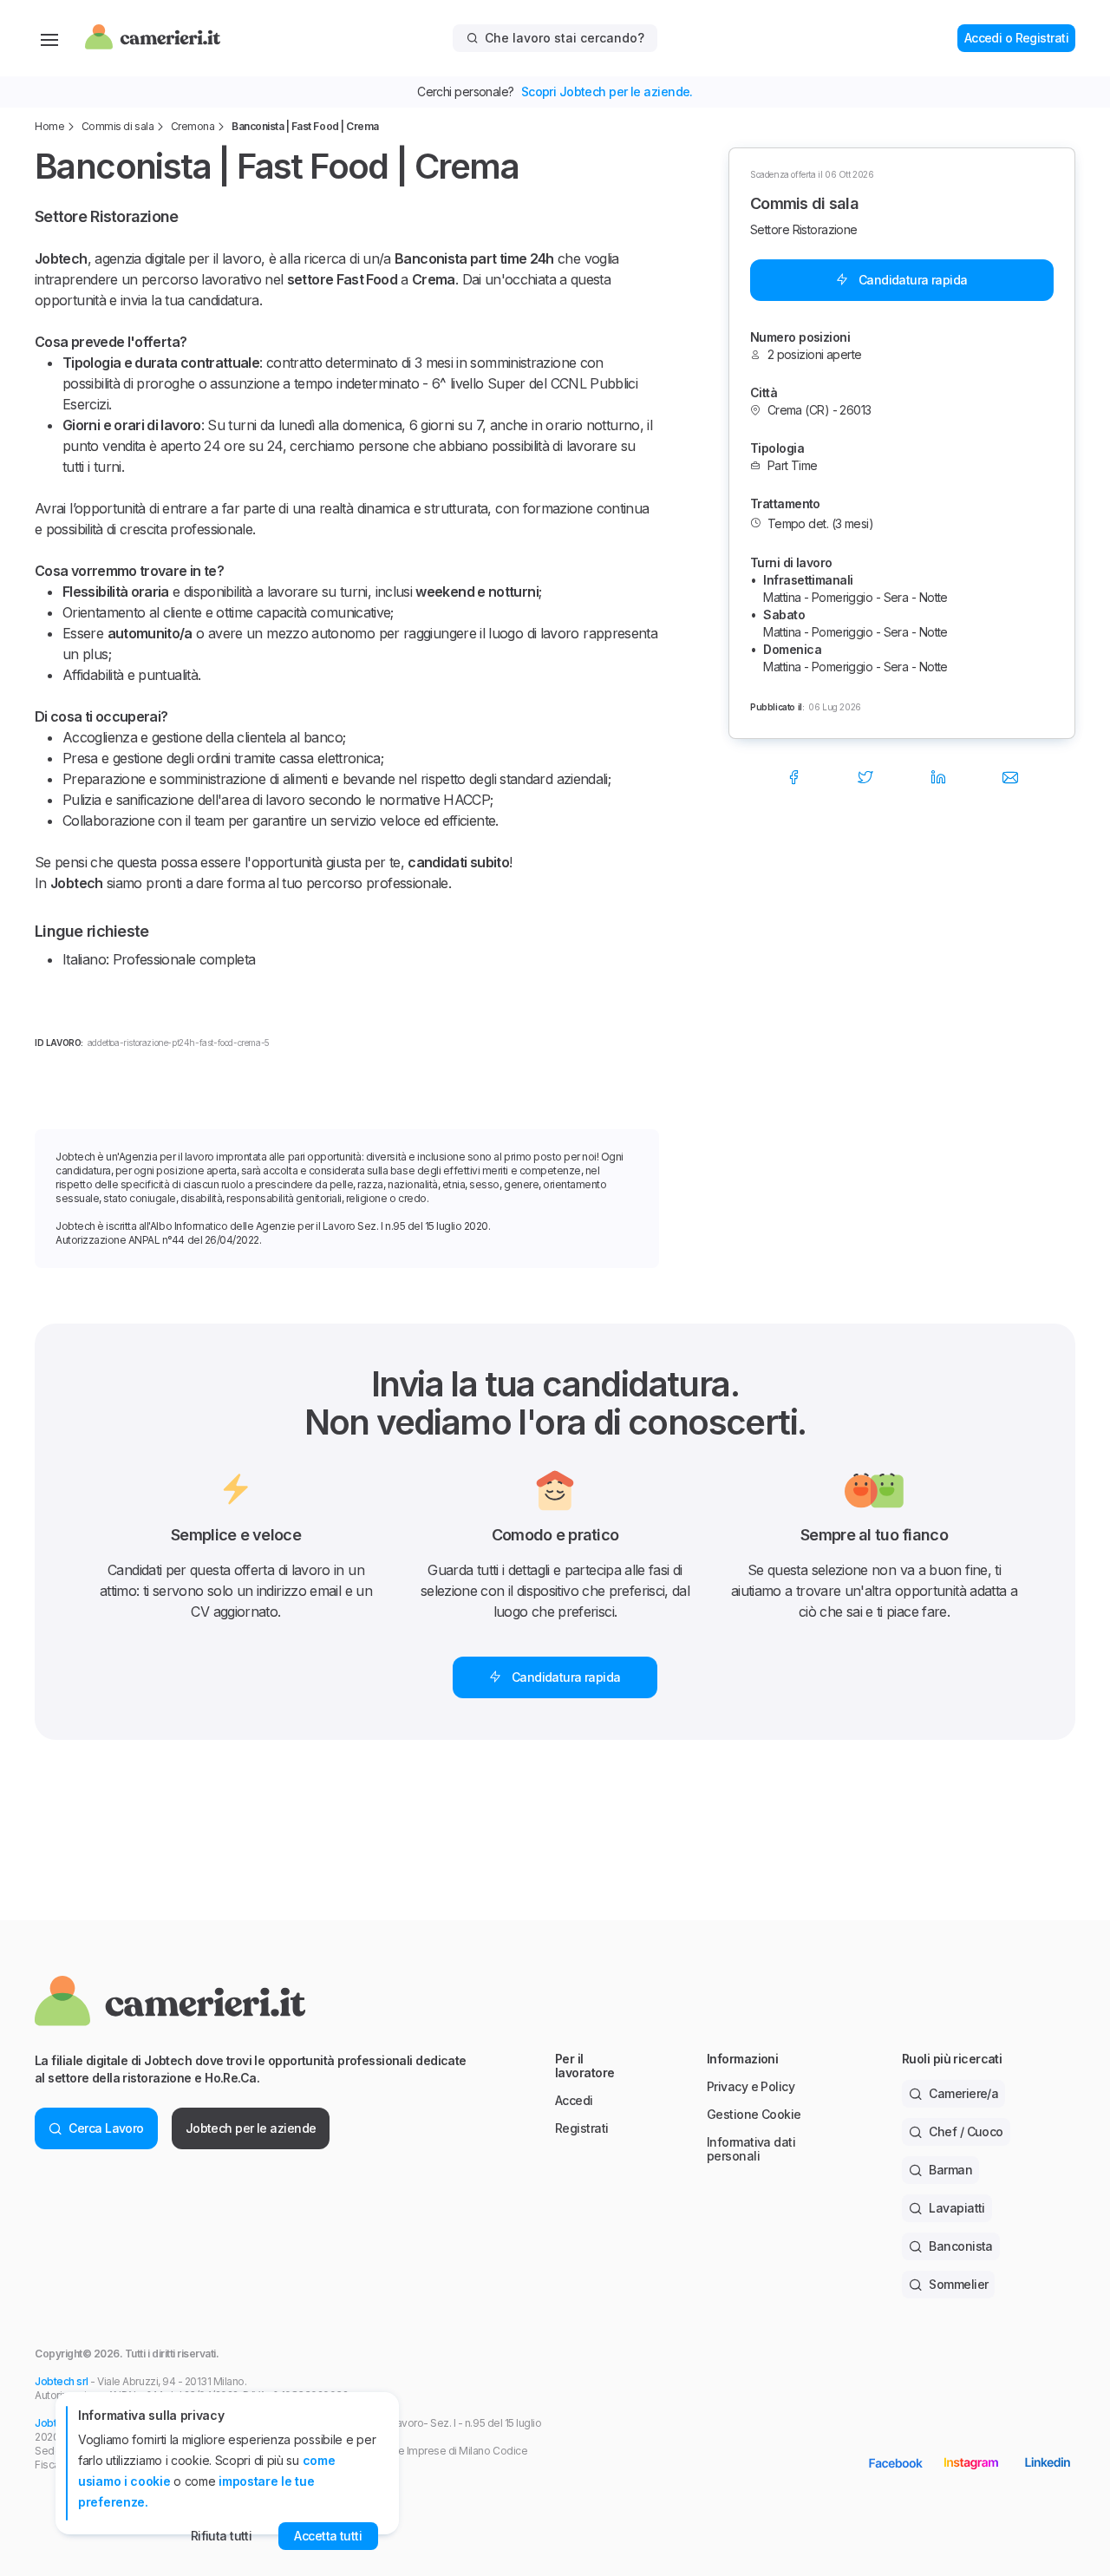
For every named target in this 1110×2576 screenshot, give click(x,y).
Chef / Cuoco (966, 2131)
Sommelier (958, 2284)
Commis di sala (118, 126)
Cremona (193, 126)
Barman (950, 2170)
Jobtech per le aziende (251, 2128)
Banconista (960, 2246)
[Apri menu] (49, 38)
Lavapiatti (957, 2208)
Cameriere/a (963, 2093)
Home (49, 126)
